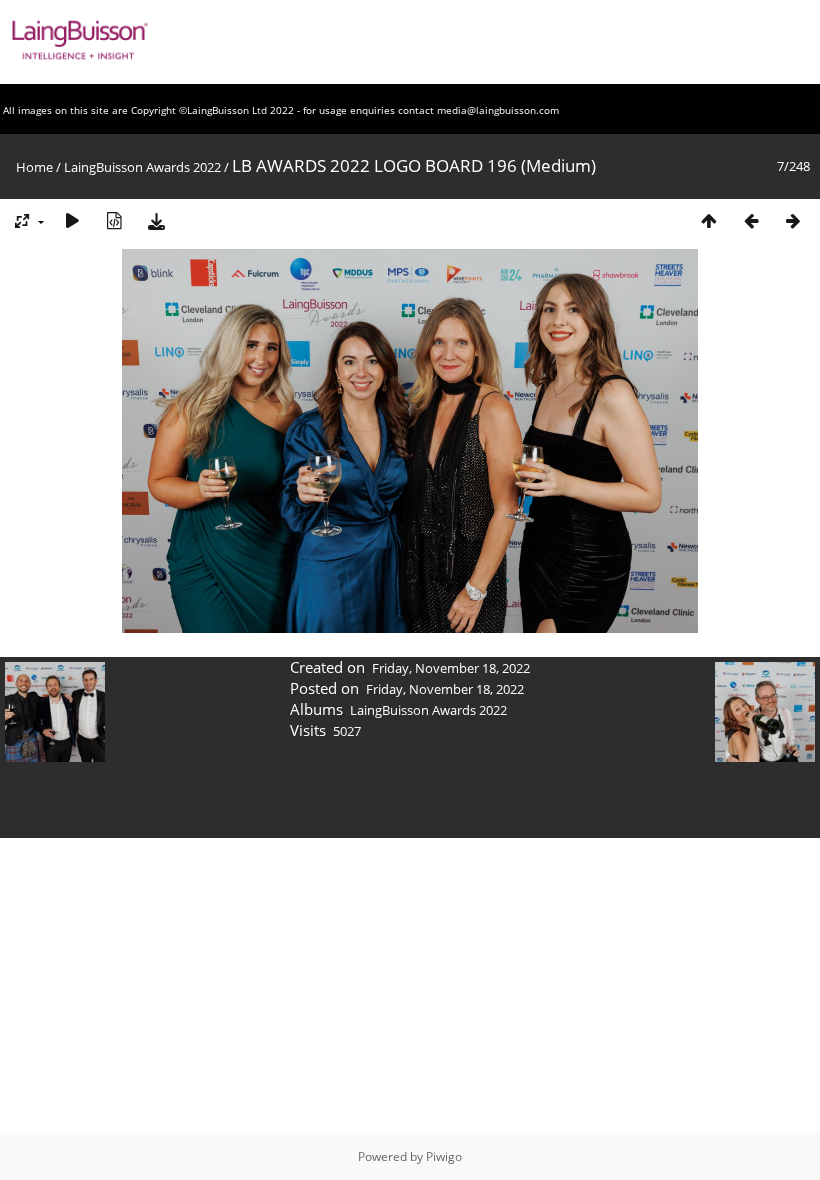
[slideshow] (72, 220)
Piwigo (444, 1156)
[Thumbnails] (709, 220)
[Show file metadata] (114, 220)
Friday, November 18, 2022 (451, 668)
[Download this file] (156, 220)
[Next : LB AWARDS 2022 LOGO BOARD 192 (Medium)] (793, 220)
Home (34, 167)
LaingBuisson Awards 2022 (142, 167)
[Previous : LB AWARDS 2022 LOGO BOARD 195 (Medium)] (751, 220)
